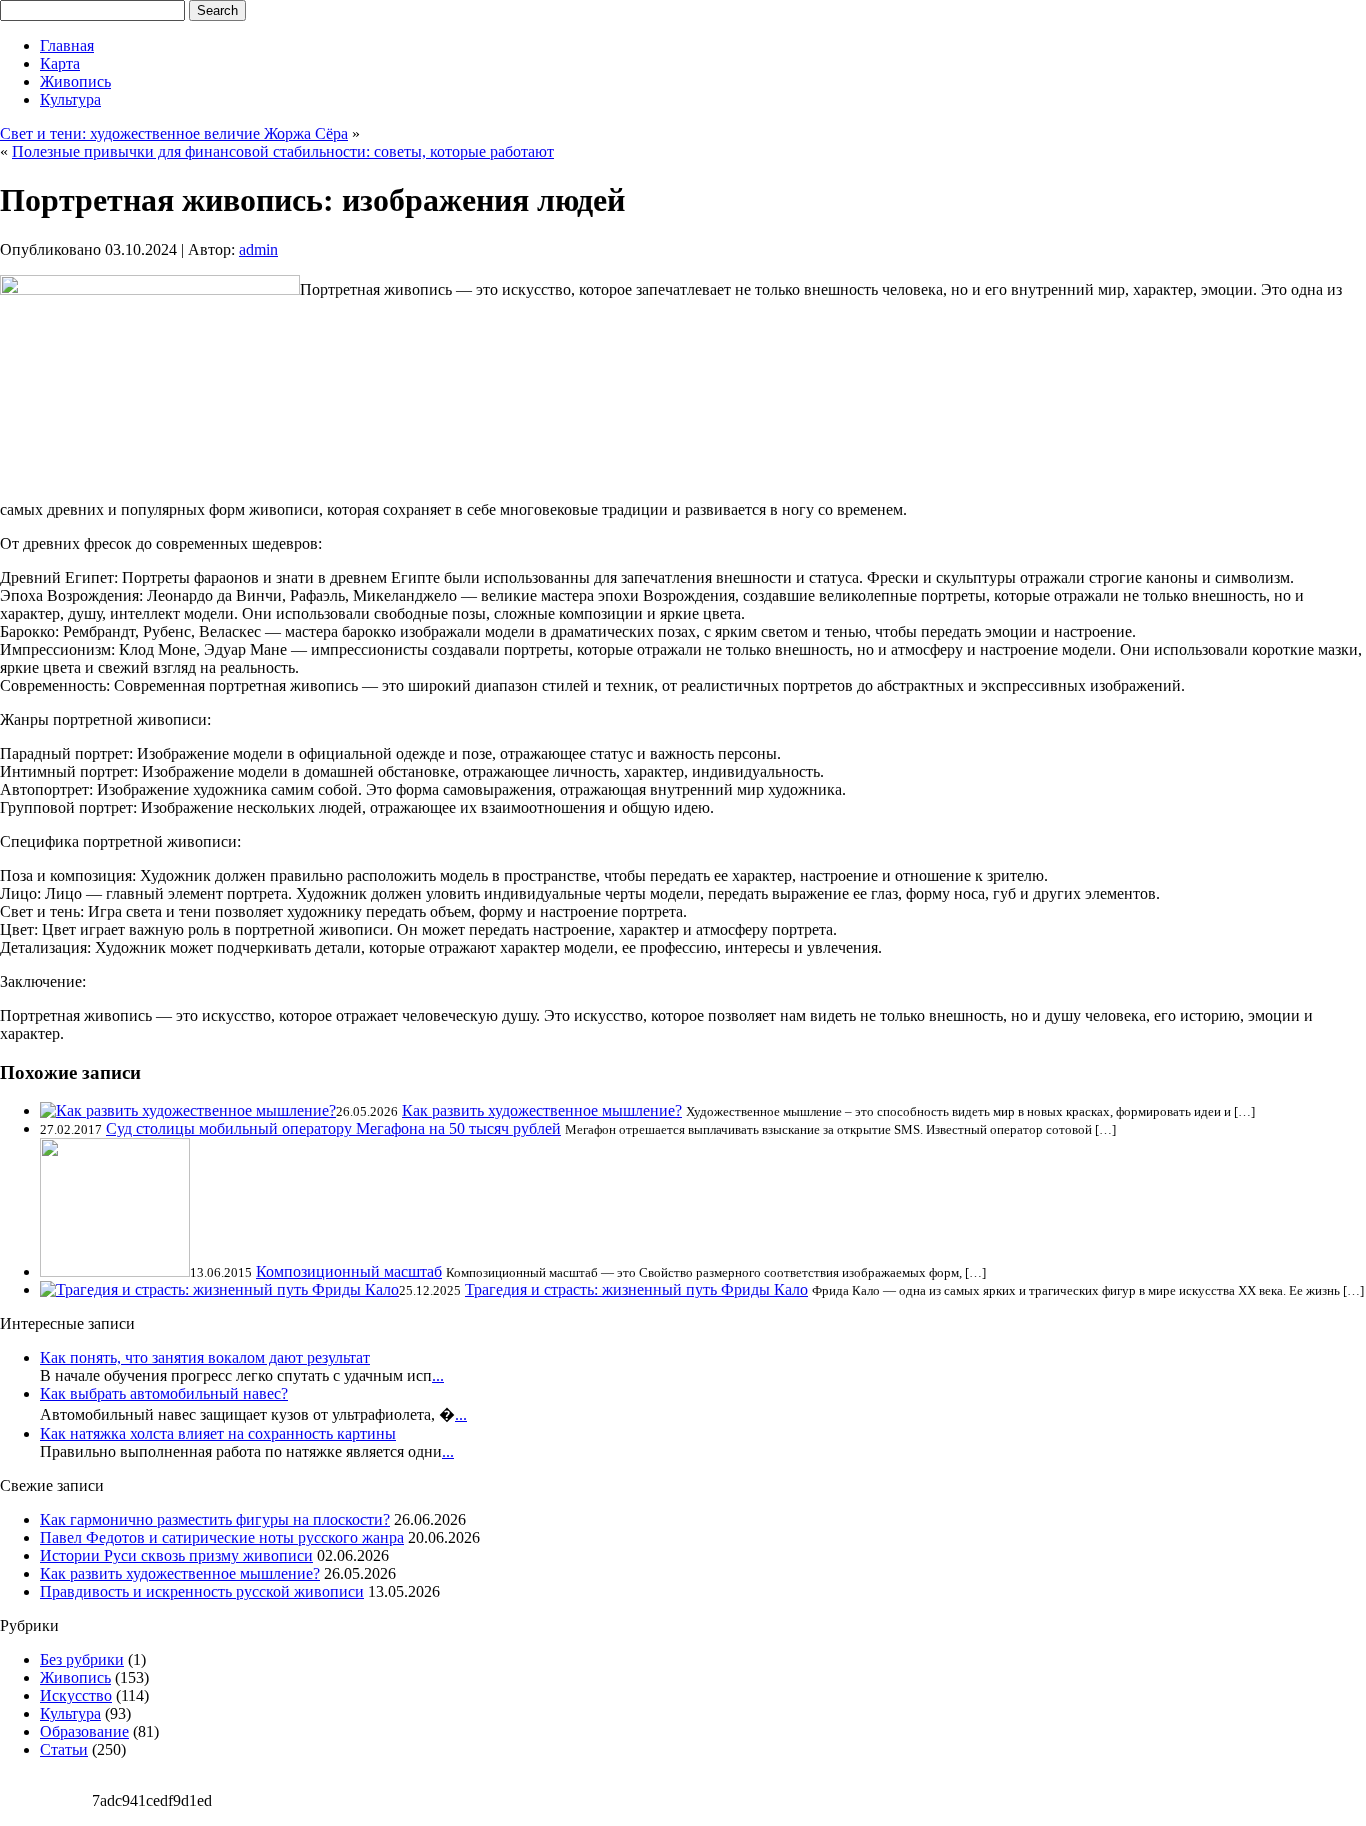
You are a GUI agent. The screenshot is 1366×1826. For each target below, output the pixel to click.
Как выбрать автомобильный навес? (164, 1393)
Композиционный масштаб (349, 1271)
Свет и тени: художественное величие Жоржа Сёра (174, 133)
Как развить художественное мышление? (542, 1110)
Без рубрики (82, 1659)
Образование (84, 1731)
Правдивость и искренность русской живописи (202, 1591)
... (438, 1375)
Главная (67, 45)
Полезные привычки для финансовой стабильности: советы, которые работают (283, 151)
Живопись (75, 81)
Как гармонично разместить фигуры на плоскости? (215, 1519)
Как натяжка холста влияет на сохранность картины (218, 1433)
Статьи (64, 1749)
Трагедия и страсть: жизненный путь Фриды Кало (636, 1289)
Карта (60, 63)
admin (258, 249)
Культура (70, 99)
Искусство (76, 1695)
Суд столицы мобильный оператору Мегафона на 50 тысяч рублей (333, 1128)
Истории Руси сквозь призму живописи (176, 1555)
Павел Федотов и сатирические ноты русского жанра (222, 1537)
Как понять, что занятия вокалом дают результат (205, 1357)
